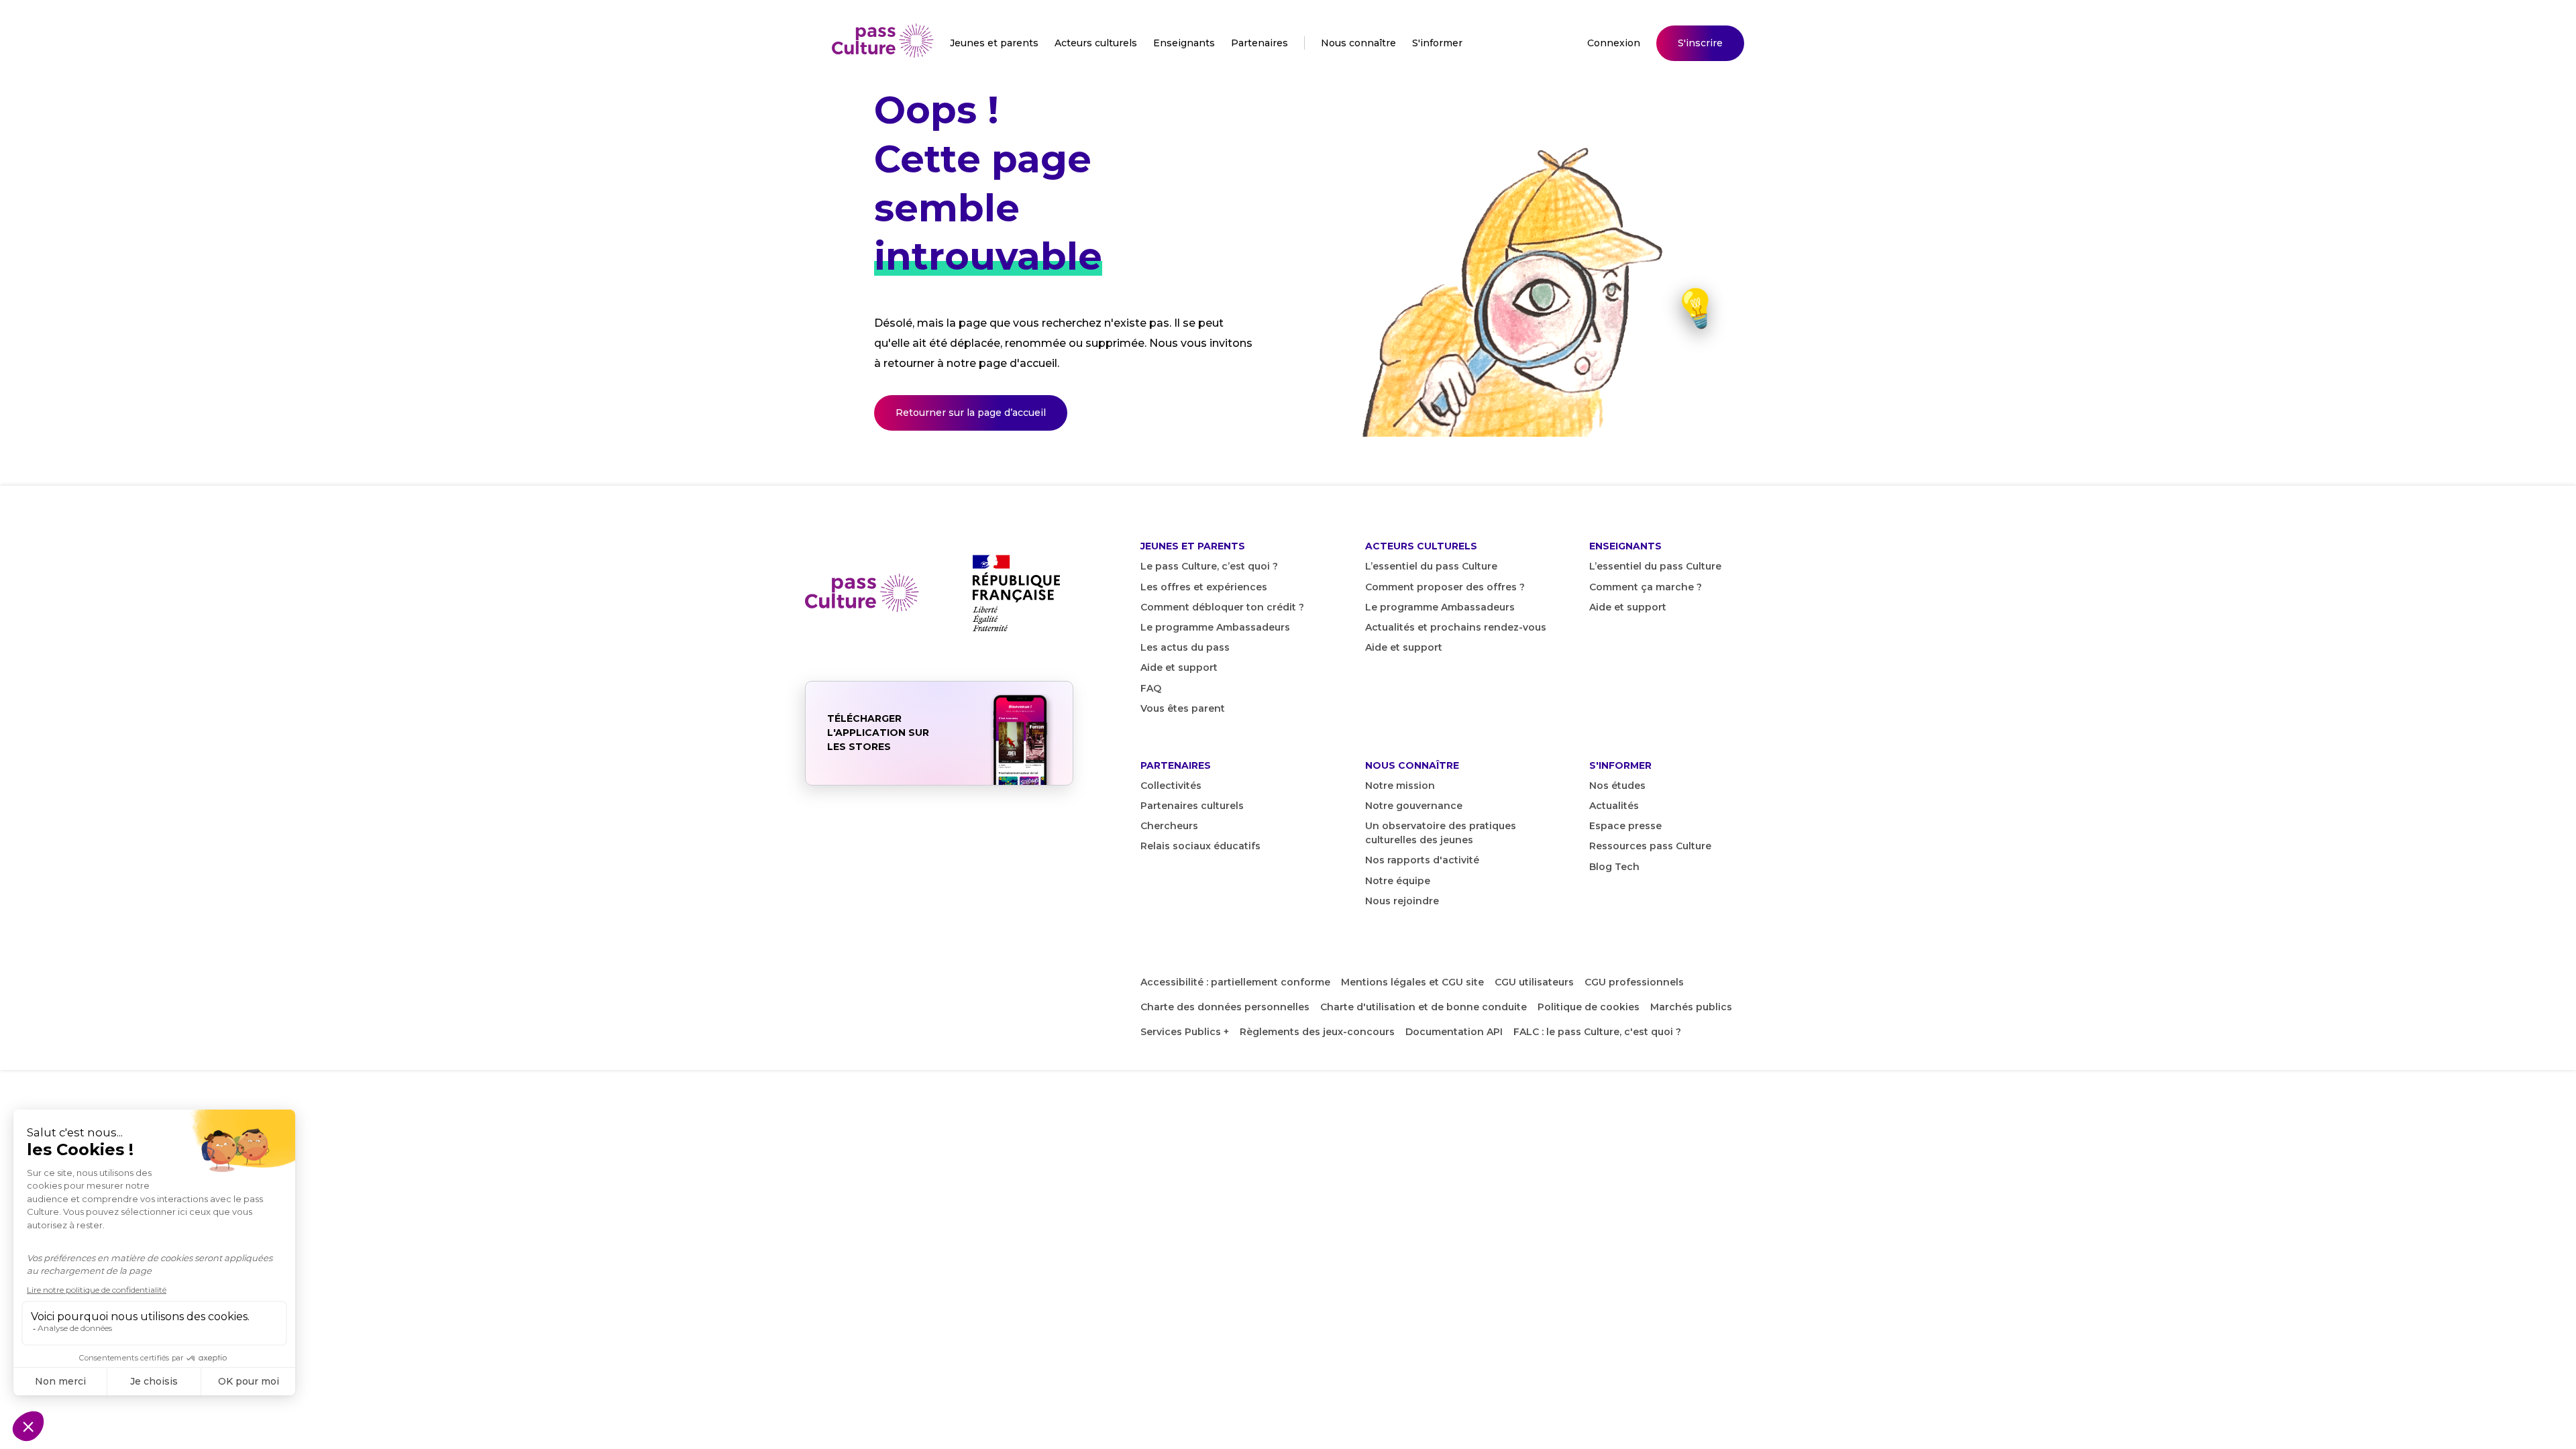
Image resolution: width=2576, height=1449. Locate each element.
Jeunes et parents (994, 43)
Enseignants (1184, 43)
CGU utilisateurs (1534, 982)
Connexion (1614, 43)
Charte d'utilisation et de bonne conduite (1424, 1007)
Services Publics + (1185, 1032)
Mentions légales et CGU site (1412, 982)
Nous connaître (1358, 43)
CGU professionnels (1634, 982)
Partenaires (1259, 43)
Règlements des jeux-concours (1317, 1032)
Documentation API (1454, 1032)
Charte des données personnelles (1225, 1007)
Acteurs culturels (1096, 43)
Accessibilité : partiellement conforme (1235, 982)
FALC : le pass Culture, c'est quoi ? (1597, 1032)
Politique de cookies (1589, 1007)
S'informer (1437, 43)
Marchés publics (1691, 1007)
